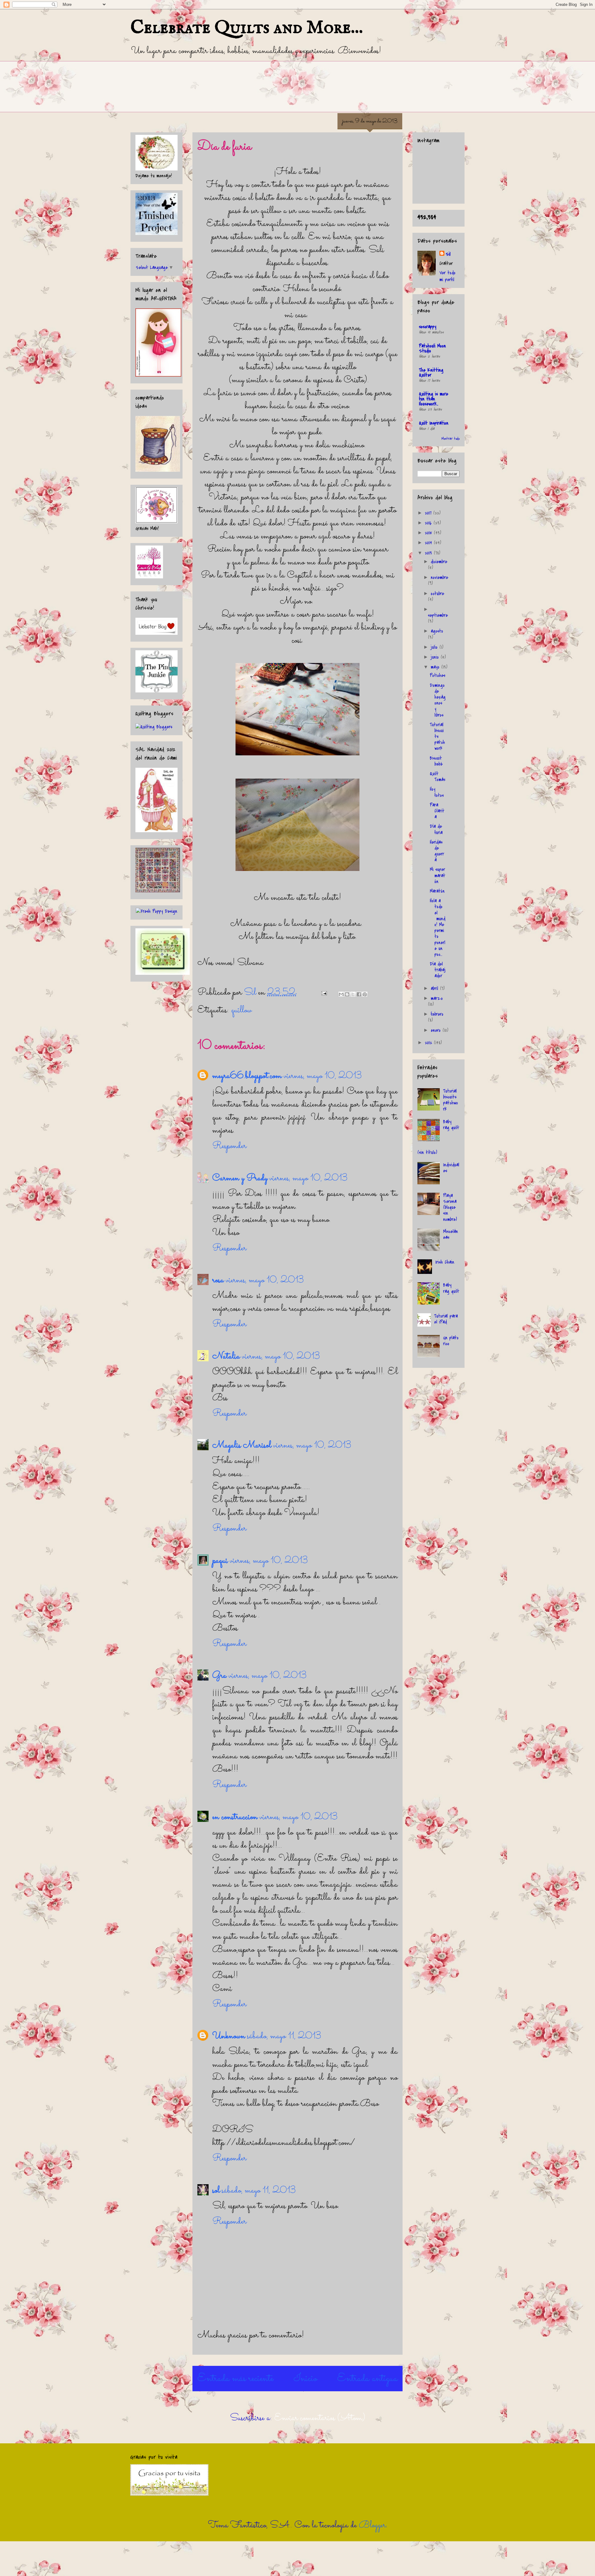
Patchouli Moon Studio (432, 348)
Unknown (229, 2036)
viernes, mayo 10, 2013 (323, 1076)
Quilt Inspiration (434, 423)
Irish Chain (445, 1262)
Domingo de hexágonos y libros (438, 700)
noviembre (439, 577)
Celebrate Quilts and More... (247, 28)
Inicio (305, 2379)
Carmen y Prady (240, 1178)
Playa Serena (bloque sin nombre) (450, 1207)
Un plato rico (451, 1341)
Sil (448, 254)
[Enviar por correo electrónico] (341, 994)
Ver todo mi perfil (447, 276)
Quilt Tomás (438, 777)
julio (435, 647)
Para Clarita (437, 811)
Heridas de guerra (437, 851)
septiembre (438, 615)
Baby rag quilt (451, 1125)
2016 (429, 523)
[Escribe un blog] (347, 994)
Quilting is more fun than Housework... (434, 399)
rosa (218, 1280)
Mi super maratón (438, 875)
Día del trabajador (438, 970)
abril (435, 988)
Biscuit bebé (436, 761)
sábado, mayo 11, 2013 (284, 2036)
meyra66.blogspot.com (247, 1076)
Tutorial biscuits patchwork (437, 737)
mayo (436, 667)
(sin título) (427, 1152)
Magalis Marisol (242, 1446)
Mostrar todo (451, 439)
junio (436, 657)
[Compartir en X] (353, 994)
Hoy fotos (437, 792)
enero (437, 1030)
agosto (437, 631)
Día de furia (436, 829)
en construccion (235, 1817)
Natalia (226, 1357)
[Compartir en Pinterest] (365, 994)
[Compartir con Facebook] (359, 994)
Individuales (451, 1168)
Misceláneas (451, 1234)
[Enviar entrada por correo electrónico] (323, 993)
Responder (229, 1146)
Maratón (437, 891)
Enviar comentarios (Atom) (320, 2418)
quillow (241, 1010)
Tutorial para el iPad (446, 1319)
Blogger (372, 2525)
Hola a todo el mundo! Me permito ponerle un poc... (438, 928)
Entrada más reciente (235, 2379)
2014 (429, 543)
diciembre (439, 562)
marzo (437, 998)
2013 (429, 553)
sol (216, 2191)
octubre (437, 594)
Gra (219, 1676)
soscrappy (428, 327)
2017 (429, 513)
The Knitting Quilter (431, 373)
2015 (429, 533)
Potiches (438, 675)
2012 (429, 1043)
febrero (437, 1014)
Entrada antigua (367, 2379)
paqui (220, 1561)
